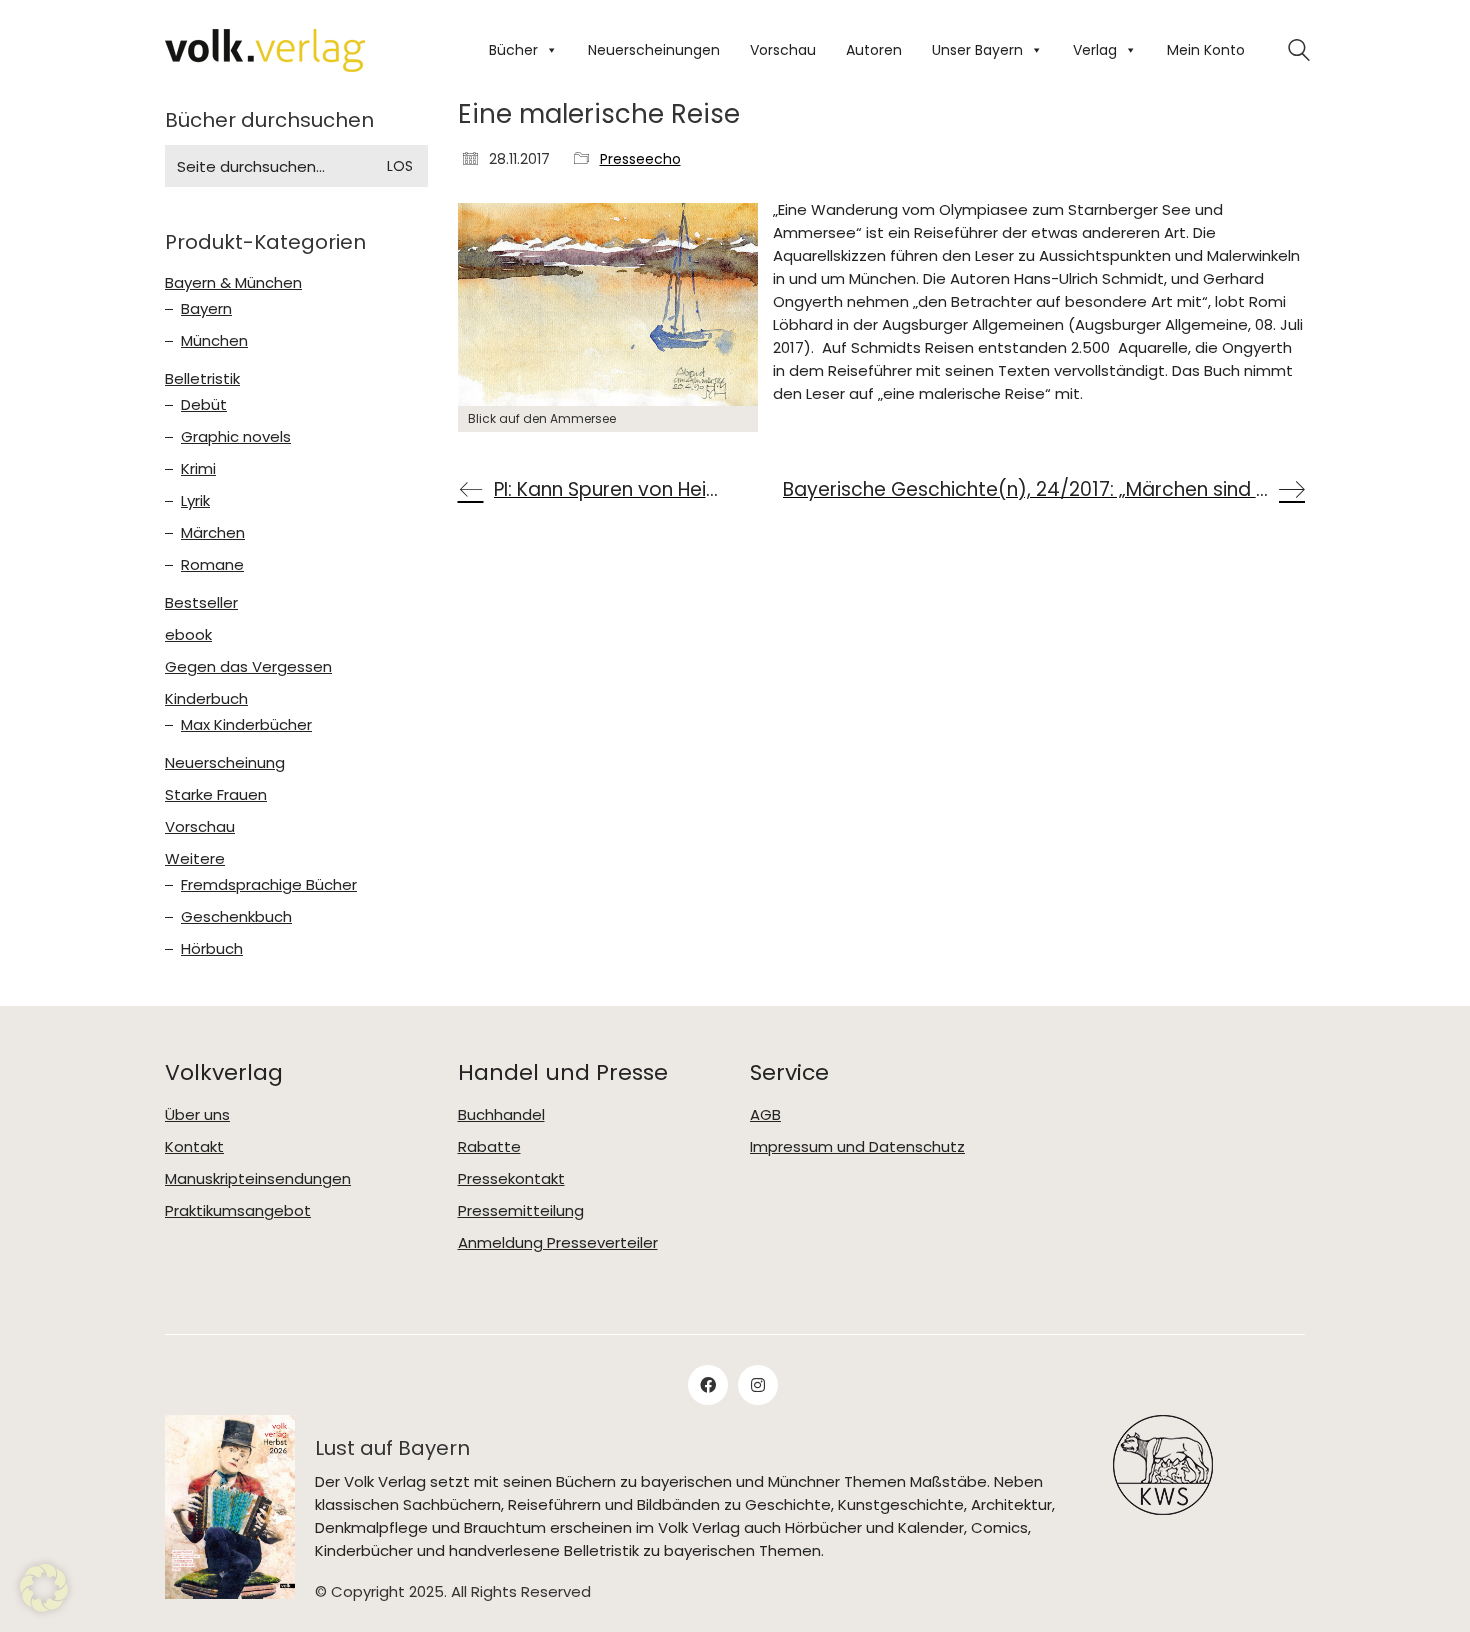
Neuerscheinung (225, 763)
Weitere (195, 859)
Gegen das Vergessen (248, 667)
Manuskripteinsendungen (258, 1179)
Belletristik (202, 379)
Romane (212, 565)
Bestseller (201, 603)
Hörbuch (212, 949)
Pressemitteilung (521, 1211)
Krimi (198, 469)
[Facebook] (708, 1385)
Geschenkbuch (236, 917)
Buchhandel (501, 1115)
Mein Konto (1206, 50)
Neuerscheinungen (654, 50)
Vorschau (783, 50)
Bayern (206, 309)
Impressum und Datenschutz (857, 1147)
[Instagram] (758, 1385)
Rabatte (489, 1147)
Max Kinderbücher (246, 725)
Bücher (513, 50)
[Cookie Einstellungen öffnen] (44, 1606)
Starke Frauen (216, 795)
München (214, 341)
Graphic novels (236, 437)
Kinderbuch (206, 699)
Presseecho (640, 159)
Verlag (1095, 50)
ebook (188, 635)
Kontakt (194, 1147)
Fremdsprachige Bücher (269, 885)
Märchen (213, 533)
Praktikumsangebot (238, 1211)
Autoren (874, 50)
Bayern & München (233, 283)
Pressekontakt (511, 1179)
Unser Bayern (977, 50)
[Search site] (1299, 52)
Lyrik (195, 501)
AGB (765, 1115)
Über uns (197, 1115)
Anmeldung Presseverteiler (558, 1243)
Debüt (204, 405)
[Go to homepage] (265, 50)
